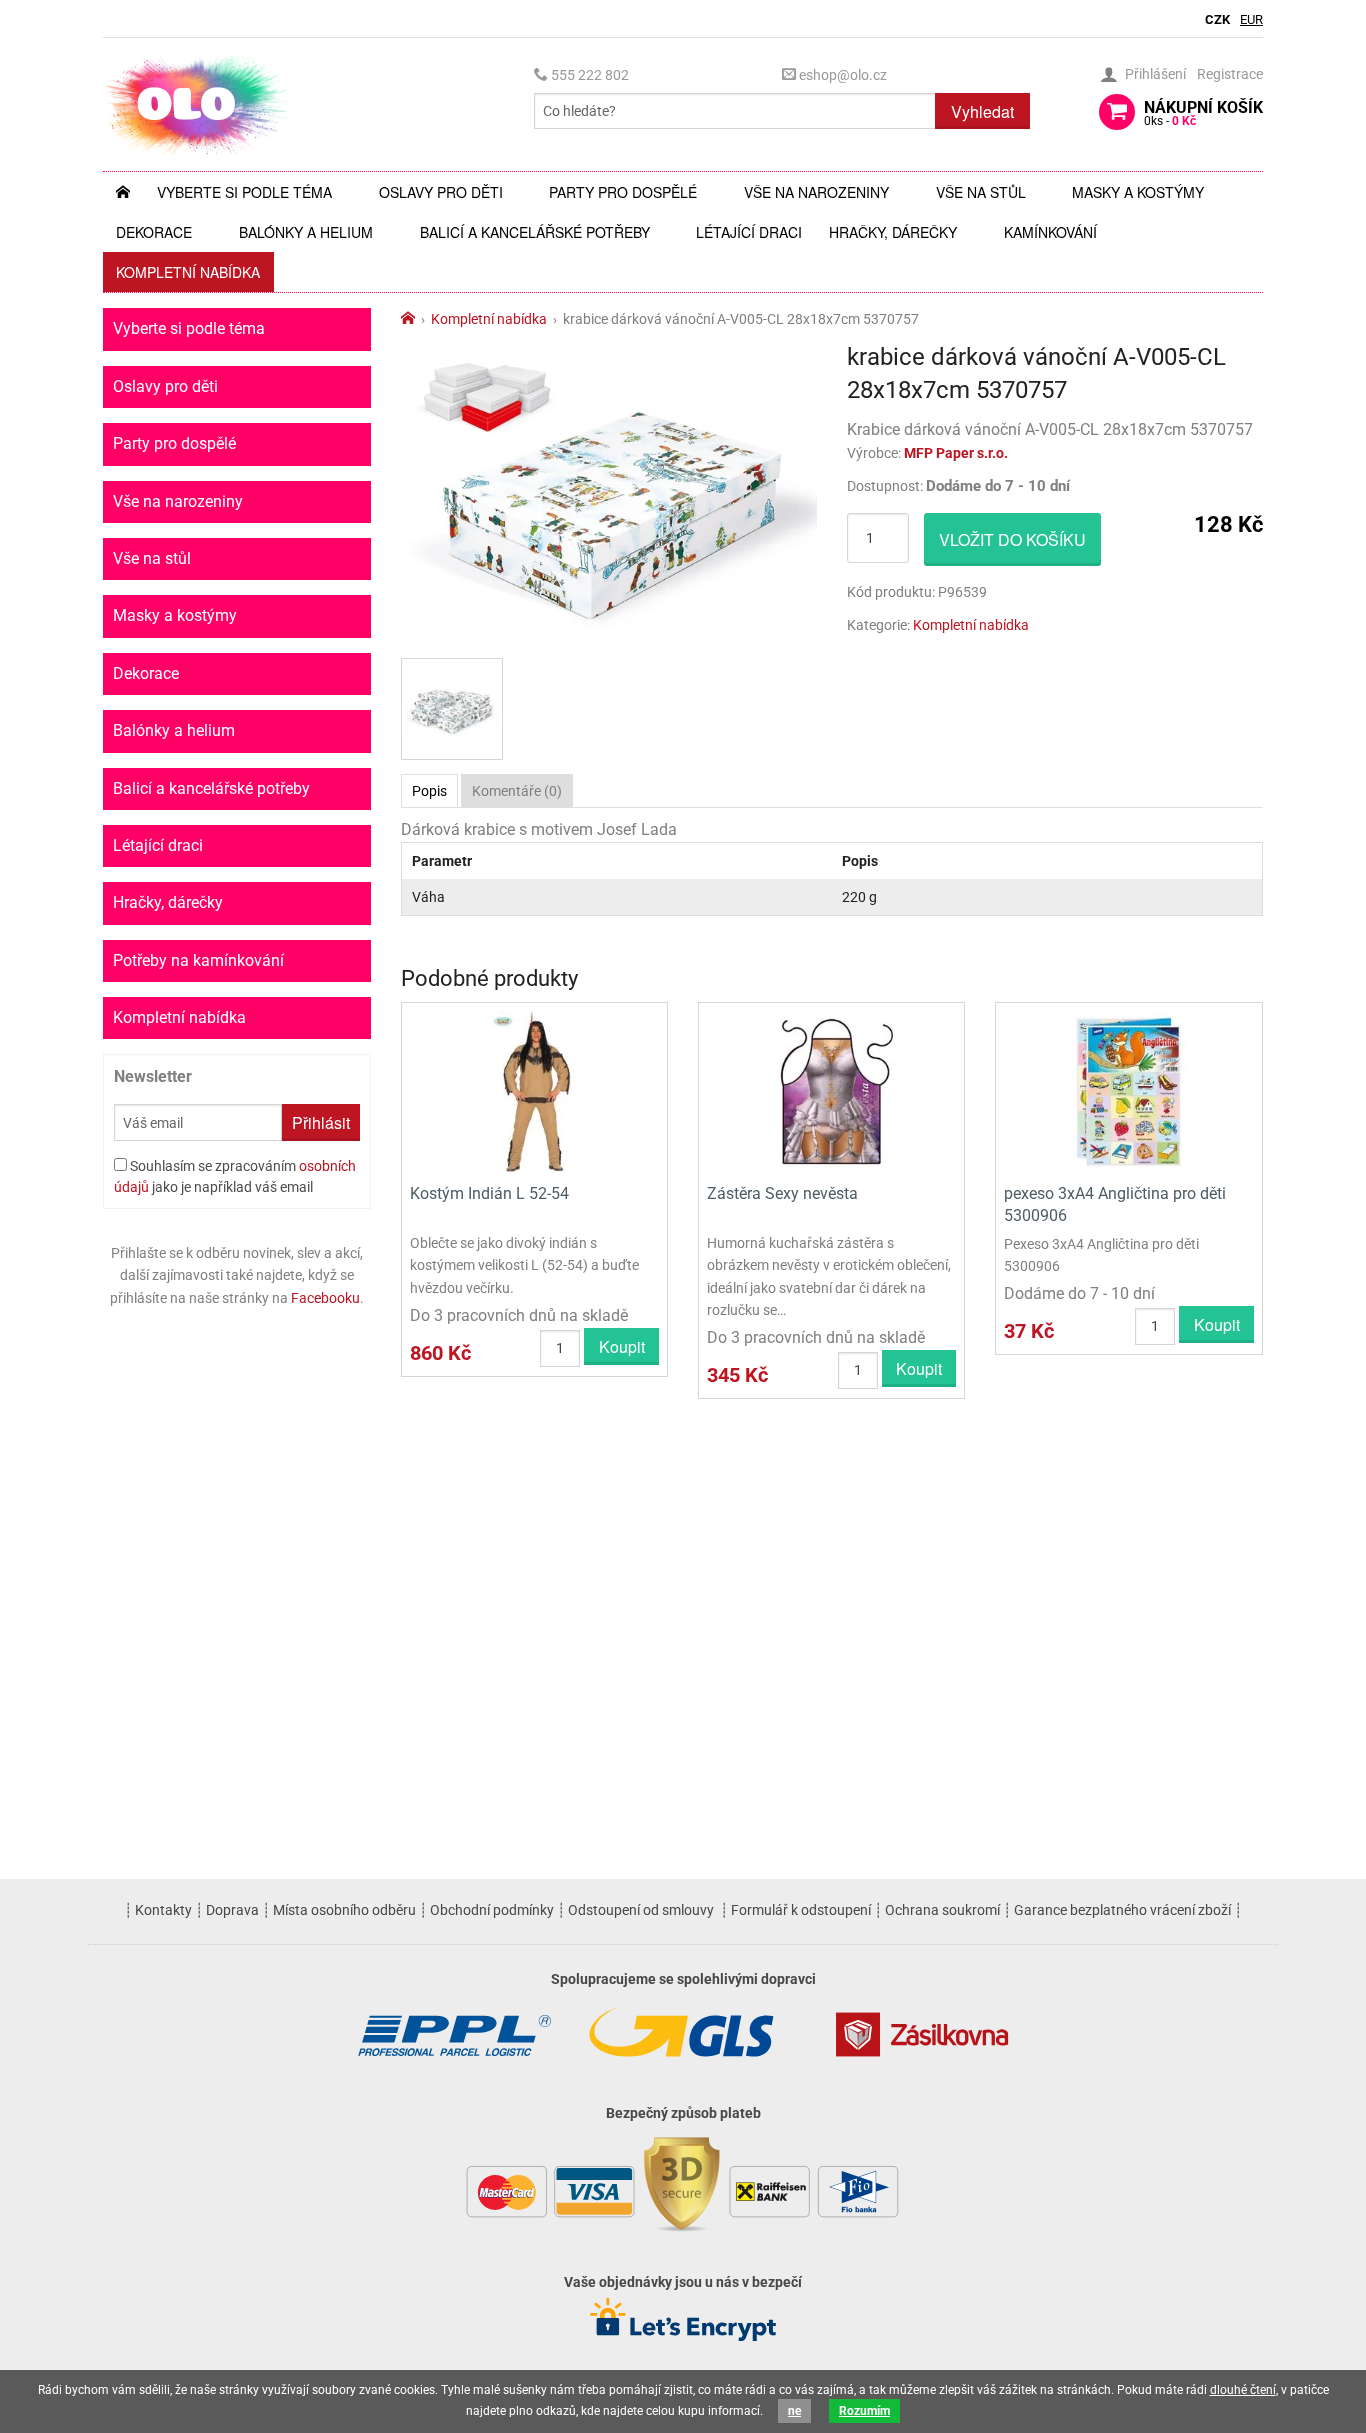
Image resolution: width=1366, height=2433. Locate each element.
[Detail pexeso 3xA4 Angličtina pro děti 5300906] (1128, 1090)
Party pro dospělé (623, 192)
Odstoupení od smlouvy (641, 1910)
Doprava (232, 1910)
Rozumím (864, 2411)
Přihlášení (1155, 74)
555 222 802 (588, 75)
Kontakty (163, 1910)
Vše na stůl (981, 192)
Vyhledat (982, 111)
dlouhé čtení (1243, 2390)
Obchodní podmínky (492, 1910)
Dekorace (154, 232)
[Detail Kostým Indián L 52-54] (534, 1090)
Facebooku (325, 1298)
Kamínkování (1050, 232)
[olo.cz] (197, 103)
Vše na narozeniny (816, 192)
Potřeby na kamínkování (198, 960)
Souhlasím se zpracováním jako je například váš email (235, 1176)
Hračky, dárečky (893, 232)
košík (1203, 113)
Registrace (1230, 74)
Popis (429, 791)
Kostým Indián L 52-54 (489, 1193)
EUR (1251, 19)
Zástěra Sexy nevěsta (782, 1193)
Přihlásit (321, 1122)
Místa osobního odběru (344, 1910)
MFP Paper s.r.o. (956, 453)
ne (794, 2411)
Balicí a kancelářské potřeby (535, 232)
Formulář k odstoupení (801, 1910)
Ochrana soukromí (942, 1910)
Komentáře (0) (517, 791)
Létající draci (749, 232)
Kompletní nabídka (188, 272)
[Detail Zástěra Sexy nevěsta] (831, 1090)
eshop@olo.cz (841, 75)
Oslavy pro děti (441, 192)
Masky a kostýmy (1138, 192)
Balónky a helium (306, 232)
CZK (1217, 19)
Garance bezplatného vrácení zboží (1122, 1910)
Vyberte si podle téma (244, 192)
